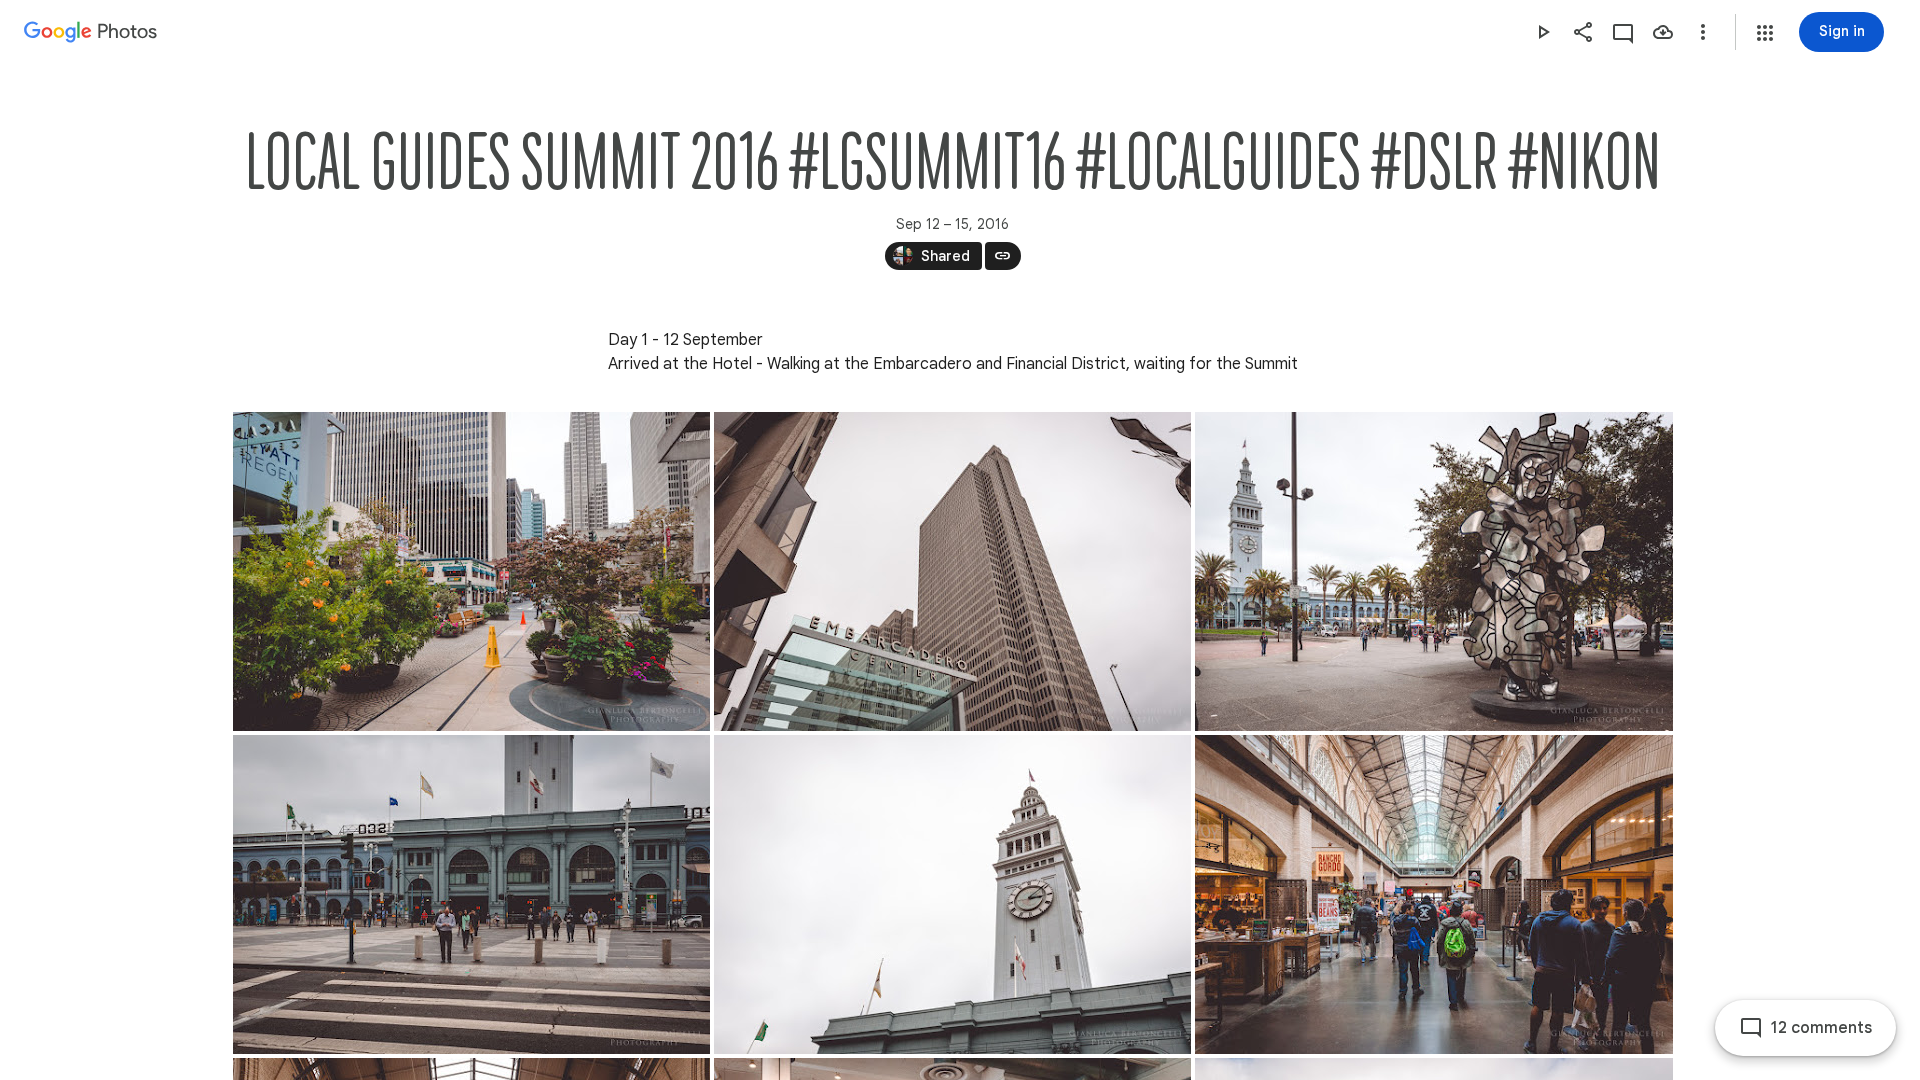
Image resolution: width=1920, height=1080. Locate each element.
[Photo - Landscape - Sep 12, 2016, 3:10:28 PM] (952, 894)
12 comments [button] (1821, 1028)
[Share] (1583, 32)
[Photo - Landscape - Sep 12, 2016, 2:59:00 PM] (471, 571)
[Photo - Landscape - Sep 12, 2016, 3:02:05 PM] (952, 571)
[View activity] (1623, 32)
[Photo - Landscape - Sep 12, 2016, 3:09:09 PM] (471, 894)
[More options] (1703, 32)
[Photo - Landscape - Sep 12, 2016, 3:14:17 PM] (1434, 894)
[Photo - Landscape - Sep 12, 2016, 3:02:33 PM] (1434, 571)
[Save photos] (1663, 32)
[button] (1765, 33)
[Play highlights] (1543, 32)
